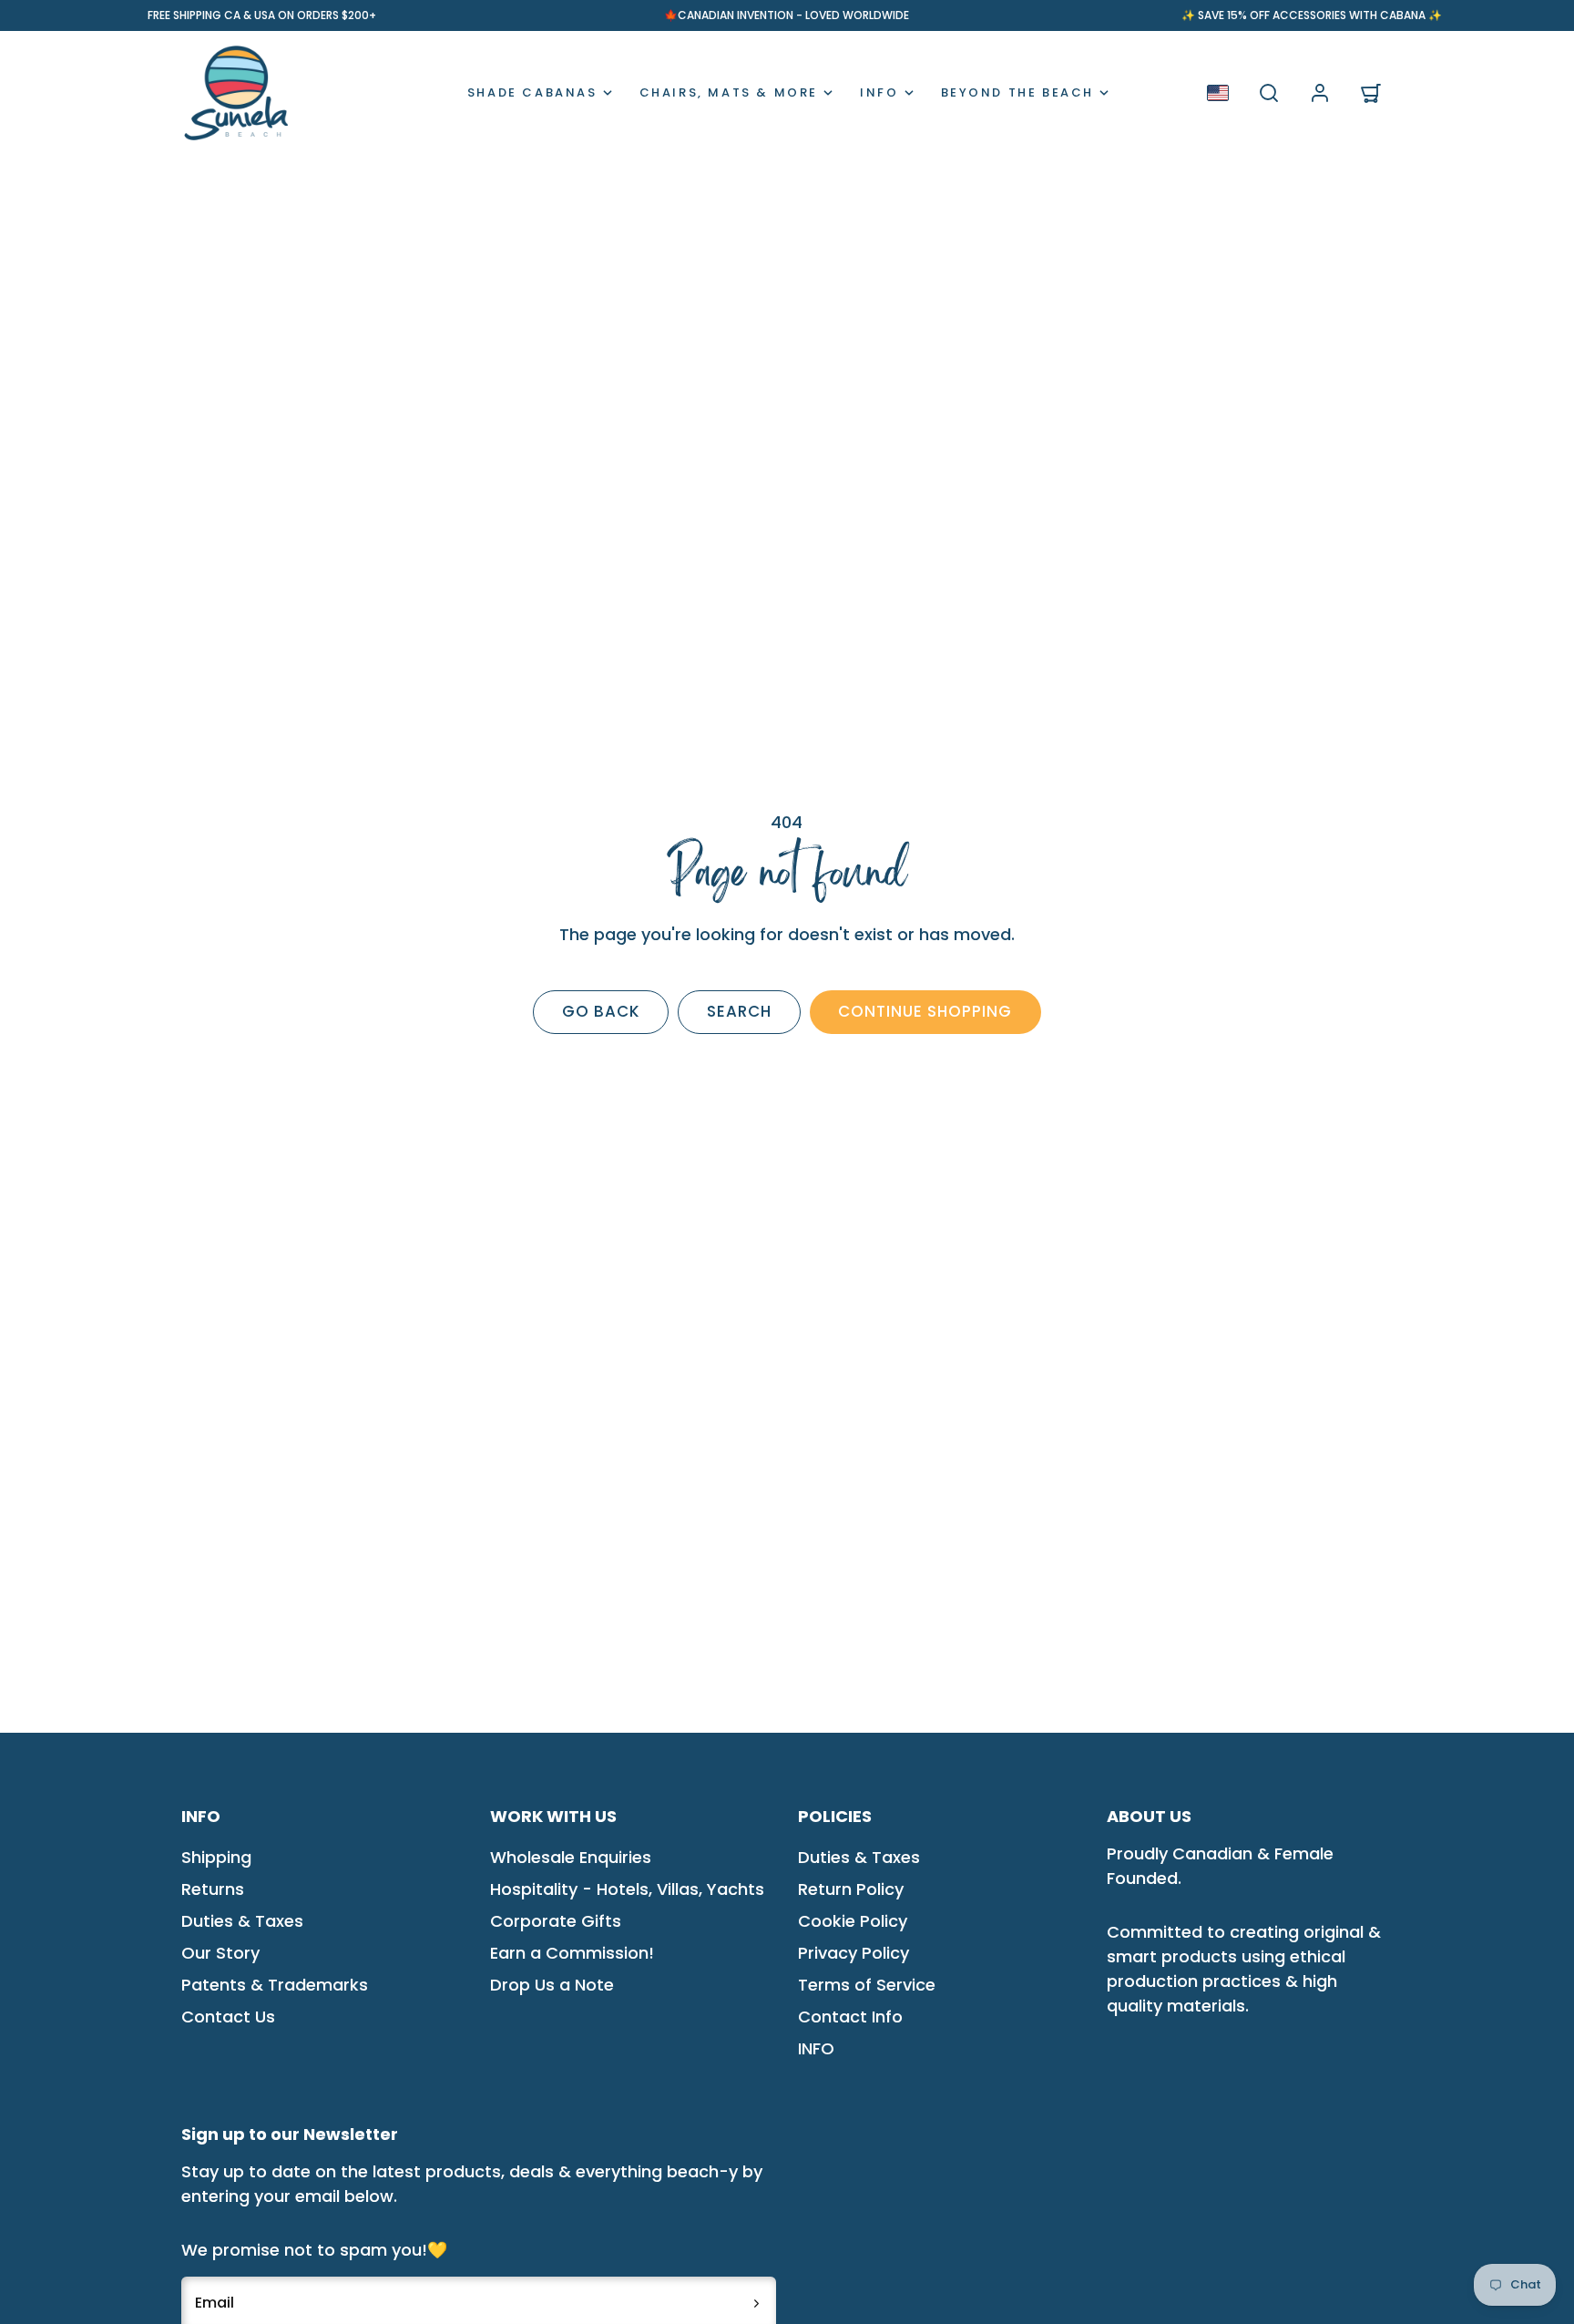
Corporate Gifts (556, 1921)
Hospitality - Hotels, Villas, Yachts (627, 1889)
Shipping (216, 1857)
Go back (601, 1011)
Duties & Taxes (242, 1921)
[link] (1320, 93)
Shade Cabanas (532, 92)
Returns (213, 1889)
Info (879, 92)
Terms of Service (867, 1985)
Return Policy (851, 1889)
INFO (816, 2048)
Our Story (220, 1953)
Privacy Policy (853, 1953)
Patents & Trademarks (275, 1985)
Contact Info (850, 2017)
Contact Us (228, 2017)
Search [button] (739, 1011)
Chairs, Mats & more (729, 92)
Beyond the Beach (1018, 92)
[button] (1269, 93)
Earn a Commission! (572, 1953)
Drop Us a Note (552, 1985)
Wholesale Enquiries (571, 1857)
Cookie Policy (853, 1921)
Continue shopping (925, 1011)
